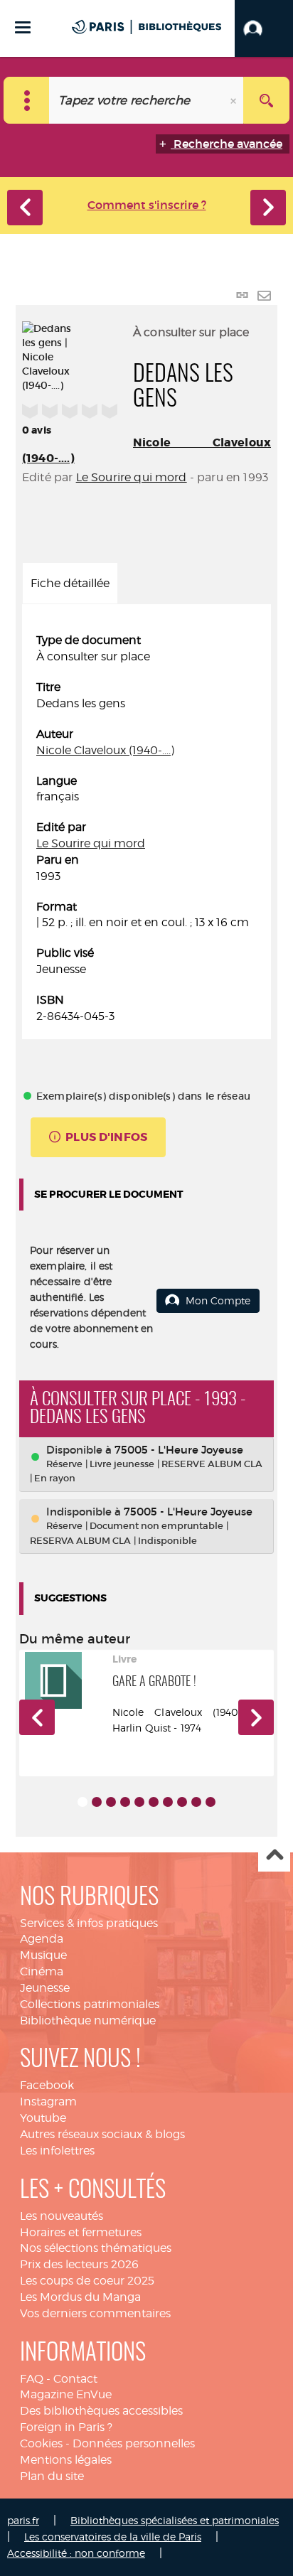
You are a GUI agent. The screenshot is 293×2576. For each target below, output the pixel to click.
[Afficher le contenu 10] (211, 1802)
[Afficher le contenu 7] (168, 1802)
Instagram (48, 2102)
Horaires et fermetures (81, 2232)
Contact (75, 2379)
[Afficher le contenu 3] (111, 1802)
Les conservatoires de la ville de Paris (113, 2537)
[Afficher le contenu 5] (139, 1802)
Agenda (42, 1939)
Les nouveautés (62, 2216)
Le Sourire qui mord (132, 477)
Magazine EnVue (66, 2394)
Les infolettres (57, 2151)
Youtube (43, 2118)
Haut (274, 1856)
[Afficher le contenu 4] (125, 1802)
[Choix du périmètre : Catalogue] (27, 100)
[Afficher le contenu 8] (182, 1802)
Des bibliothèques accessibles (101, 2411)
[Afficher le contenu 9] (196, 1802)
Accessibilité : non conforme (76, 2553)
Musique (43, 1955)
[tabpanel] (146, 828)
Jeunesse (45, 1988)
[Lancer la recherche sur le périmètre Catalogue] (266, 100)
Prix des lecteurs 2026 (79, 2264)
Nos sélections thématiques (96, 2248)
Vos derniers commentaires (95, 2313)
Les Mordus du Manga (80, 2297)
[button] (264, 28)
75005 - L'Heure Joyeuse (179, 1450)
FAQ (32, 2379)
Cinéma (42, 1971)
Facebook (47, 2085)
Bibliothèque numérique (88, 2020)
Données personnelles (134, 2443)
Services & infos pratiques (89, 1923)
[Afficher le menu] (23, 27)
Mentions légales (66, 2460)
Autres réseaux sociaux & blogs (102, 2134)
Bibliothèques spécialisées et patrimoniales (175, 2520)
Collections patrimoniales (90, 2004)
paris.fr (23, 2520)
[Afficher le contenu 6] (154, 1802)
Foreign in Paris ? (66, 2427)
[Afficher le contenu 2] (97, 1802)
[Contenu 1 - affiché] (82, 1802)
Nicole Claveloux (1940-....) (105, 750)
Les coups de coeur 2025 (87, 2281)
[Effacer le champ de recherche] (235, 100)
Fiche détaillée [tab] (70, 583)
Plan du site (52, 2476)
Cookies (41, 2443)
